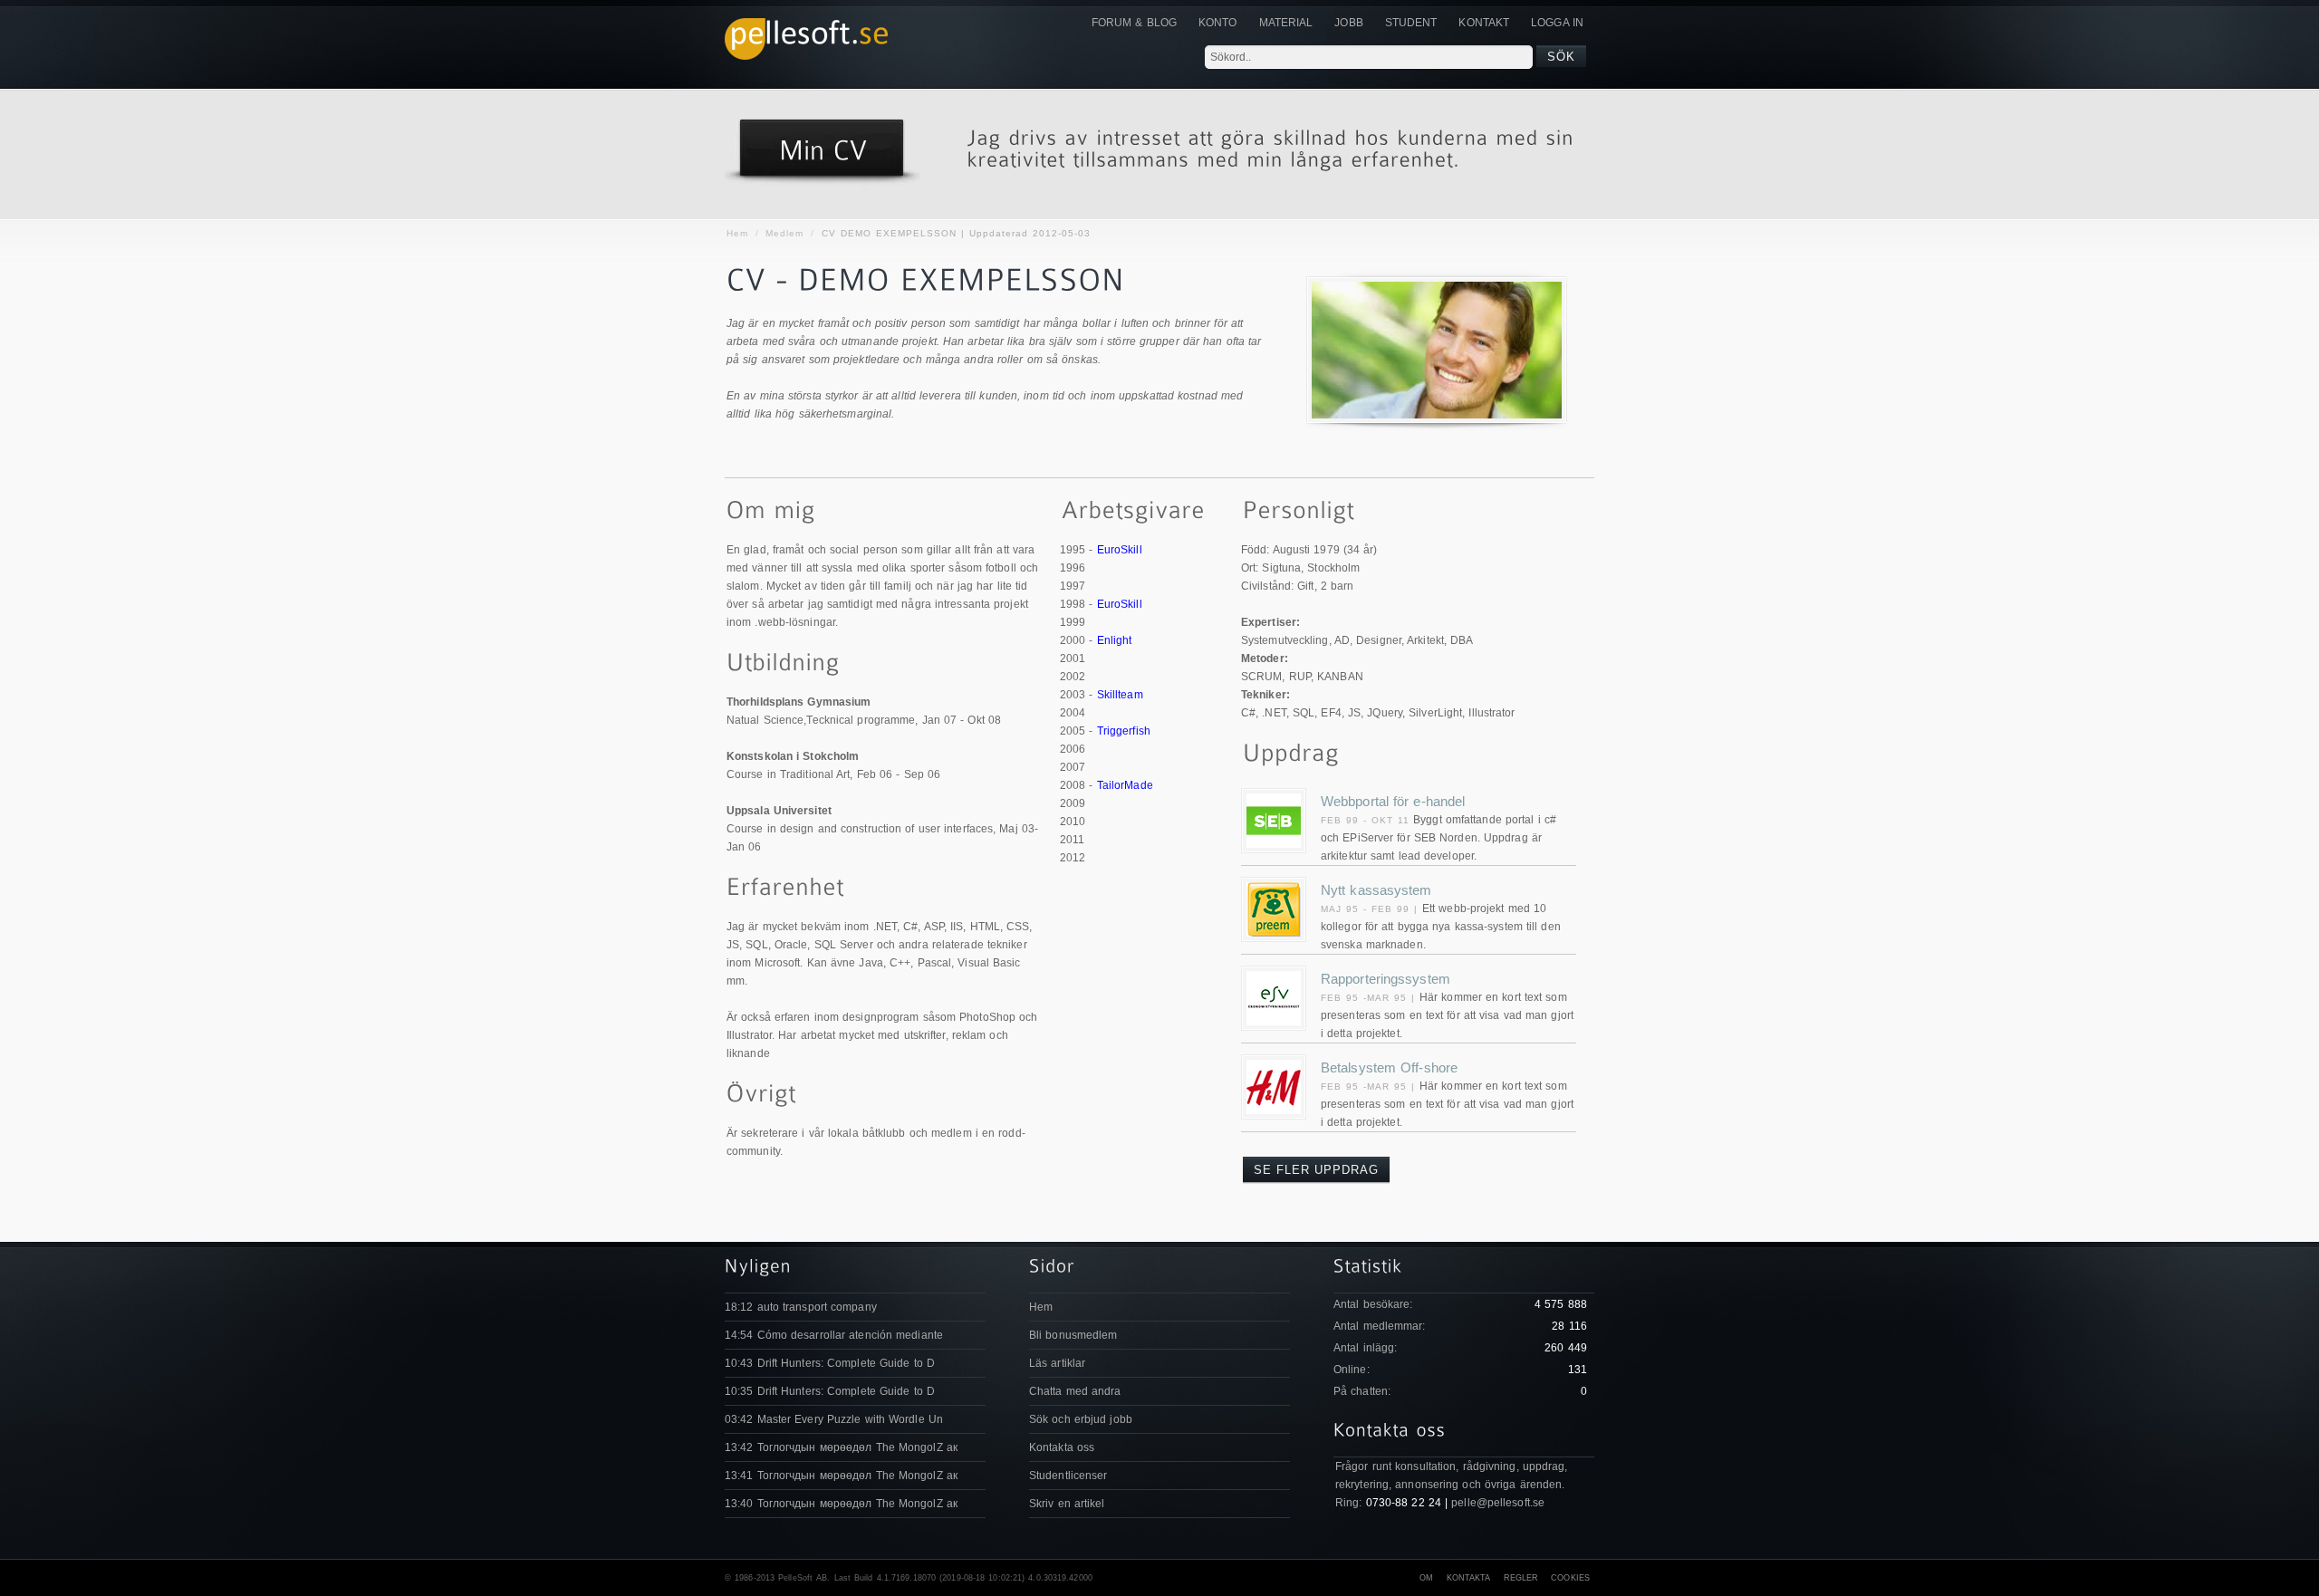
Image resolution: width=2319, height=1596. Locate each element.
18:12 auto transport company (801, 1307)
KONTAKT (1484, 23)
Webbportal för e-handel (1393, 801)
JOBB (1348, 23)
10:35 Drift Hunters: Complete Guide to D (830, 1391)
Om (1426, 1578)
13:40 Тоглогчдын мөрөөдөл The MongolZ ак (841, 1504)
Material (1286, 23)
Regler (1521, 1578)
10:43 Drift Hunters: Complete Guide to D (830, 1363)
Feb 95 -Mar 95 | (1370, 998)
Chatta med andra (1075, 1391)
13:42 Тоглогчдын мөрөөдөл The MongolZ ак (841, 1447)
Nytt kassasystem (1376, 890)
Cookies (1570, 1578)
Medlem (784, 233)
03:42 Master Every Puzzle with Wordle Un (834, 1419)
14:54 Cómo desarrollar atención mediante (834, 1335)
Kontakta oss (1062, 1447)
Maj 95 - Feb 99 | (1371, 909)
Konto (1218, 23)
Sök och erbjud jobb (1081, 1419)
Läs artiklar (1057, 1363)
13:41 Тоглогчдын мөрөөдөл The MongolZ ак (841, 1476)
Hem (737, 233)
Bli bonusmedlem (1073, 1335)
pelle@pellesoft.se (1498, 1503)
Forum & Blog (1134, 23)
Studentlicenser (1068, 1476)
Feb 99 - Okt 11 (1365, 820)
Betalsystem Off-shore (1389, 1067)
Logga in (1557, 23)
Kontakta (1469, 1578)
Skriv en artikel (1067, 1504)
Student (1411, 23)
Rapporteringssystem (1386, 979)
